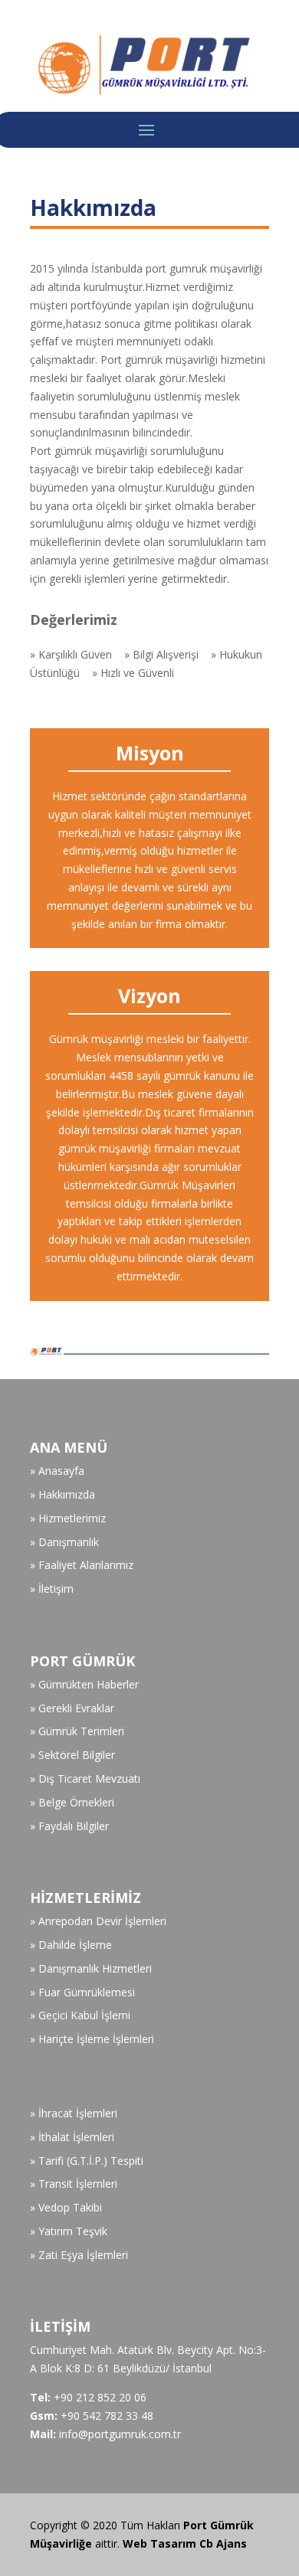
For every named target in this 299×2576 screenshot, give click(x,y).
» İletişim (52, 1589)
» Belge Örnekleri (72, 1802)
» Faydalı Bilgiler (69, 1826)
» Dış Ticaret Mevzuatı (85, 1778)
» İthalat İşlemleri (72, 2137)
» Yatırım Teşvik (69, 2231)
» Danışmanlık (64, 1542)
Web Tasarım (161, 2543)
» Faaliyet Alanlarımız (82, 1565)
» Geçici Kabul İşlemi (80, 2015)
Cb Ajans (223, 2543)
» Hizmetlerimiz (68, 1518)
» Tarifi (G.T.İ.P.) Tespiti (87, 2161)
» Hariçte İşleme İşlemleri (92, 2039)
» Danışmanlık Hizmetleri (91, 1968)
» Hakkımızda (62, 1494)
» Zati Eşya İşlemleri (79, 2255)
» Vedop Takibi (66, 2207)
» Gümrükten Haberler (84, 1684)
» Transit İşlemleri (74, 2184)
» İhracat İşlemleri (74, 2113)
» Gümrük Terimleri (77, 1731)
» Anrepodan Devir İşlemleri (98, 1921)
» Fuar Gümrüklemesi (82, 1992)
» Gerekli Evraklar (72, 1708)
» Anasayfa (57, 1471)
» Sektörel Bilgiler (72, 1755)
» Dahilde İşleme (71, 1945)
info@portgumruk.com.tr (120, 2434)
